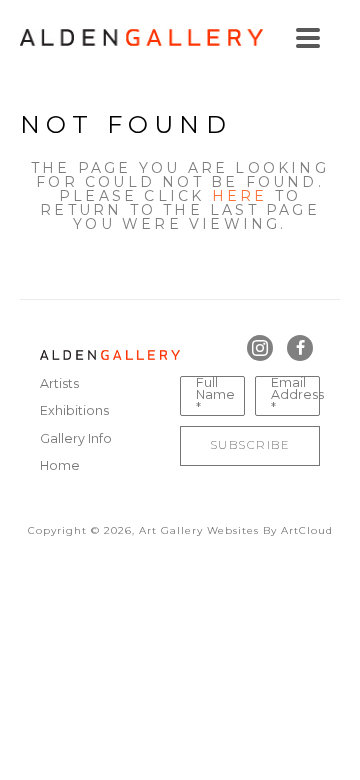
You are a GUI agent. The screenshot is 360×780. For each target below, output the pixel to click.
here (240, 196)
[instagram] (260, 348)
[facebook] (300, 348)
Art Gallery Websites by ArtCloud (236, 530)
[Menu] (308, 38)
